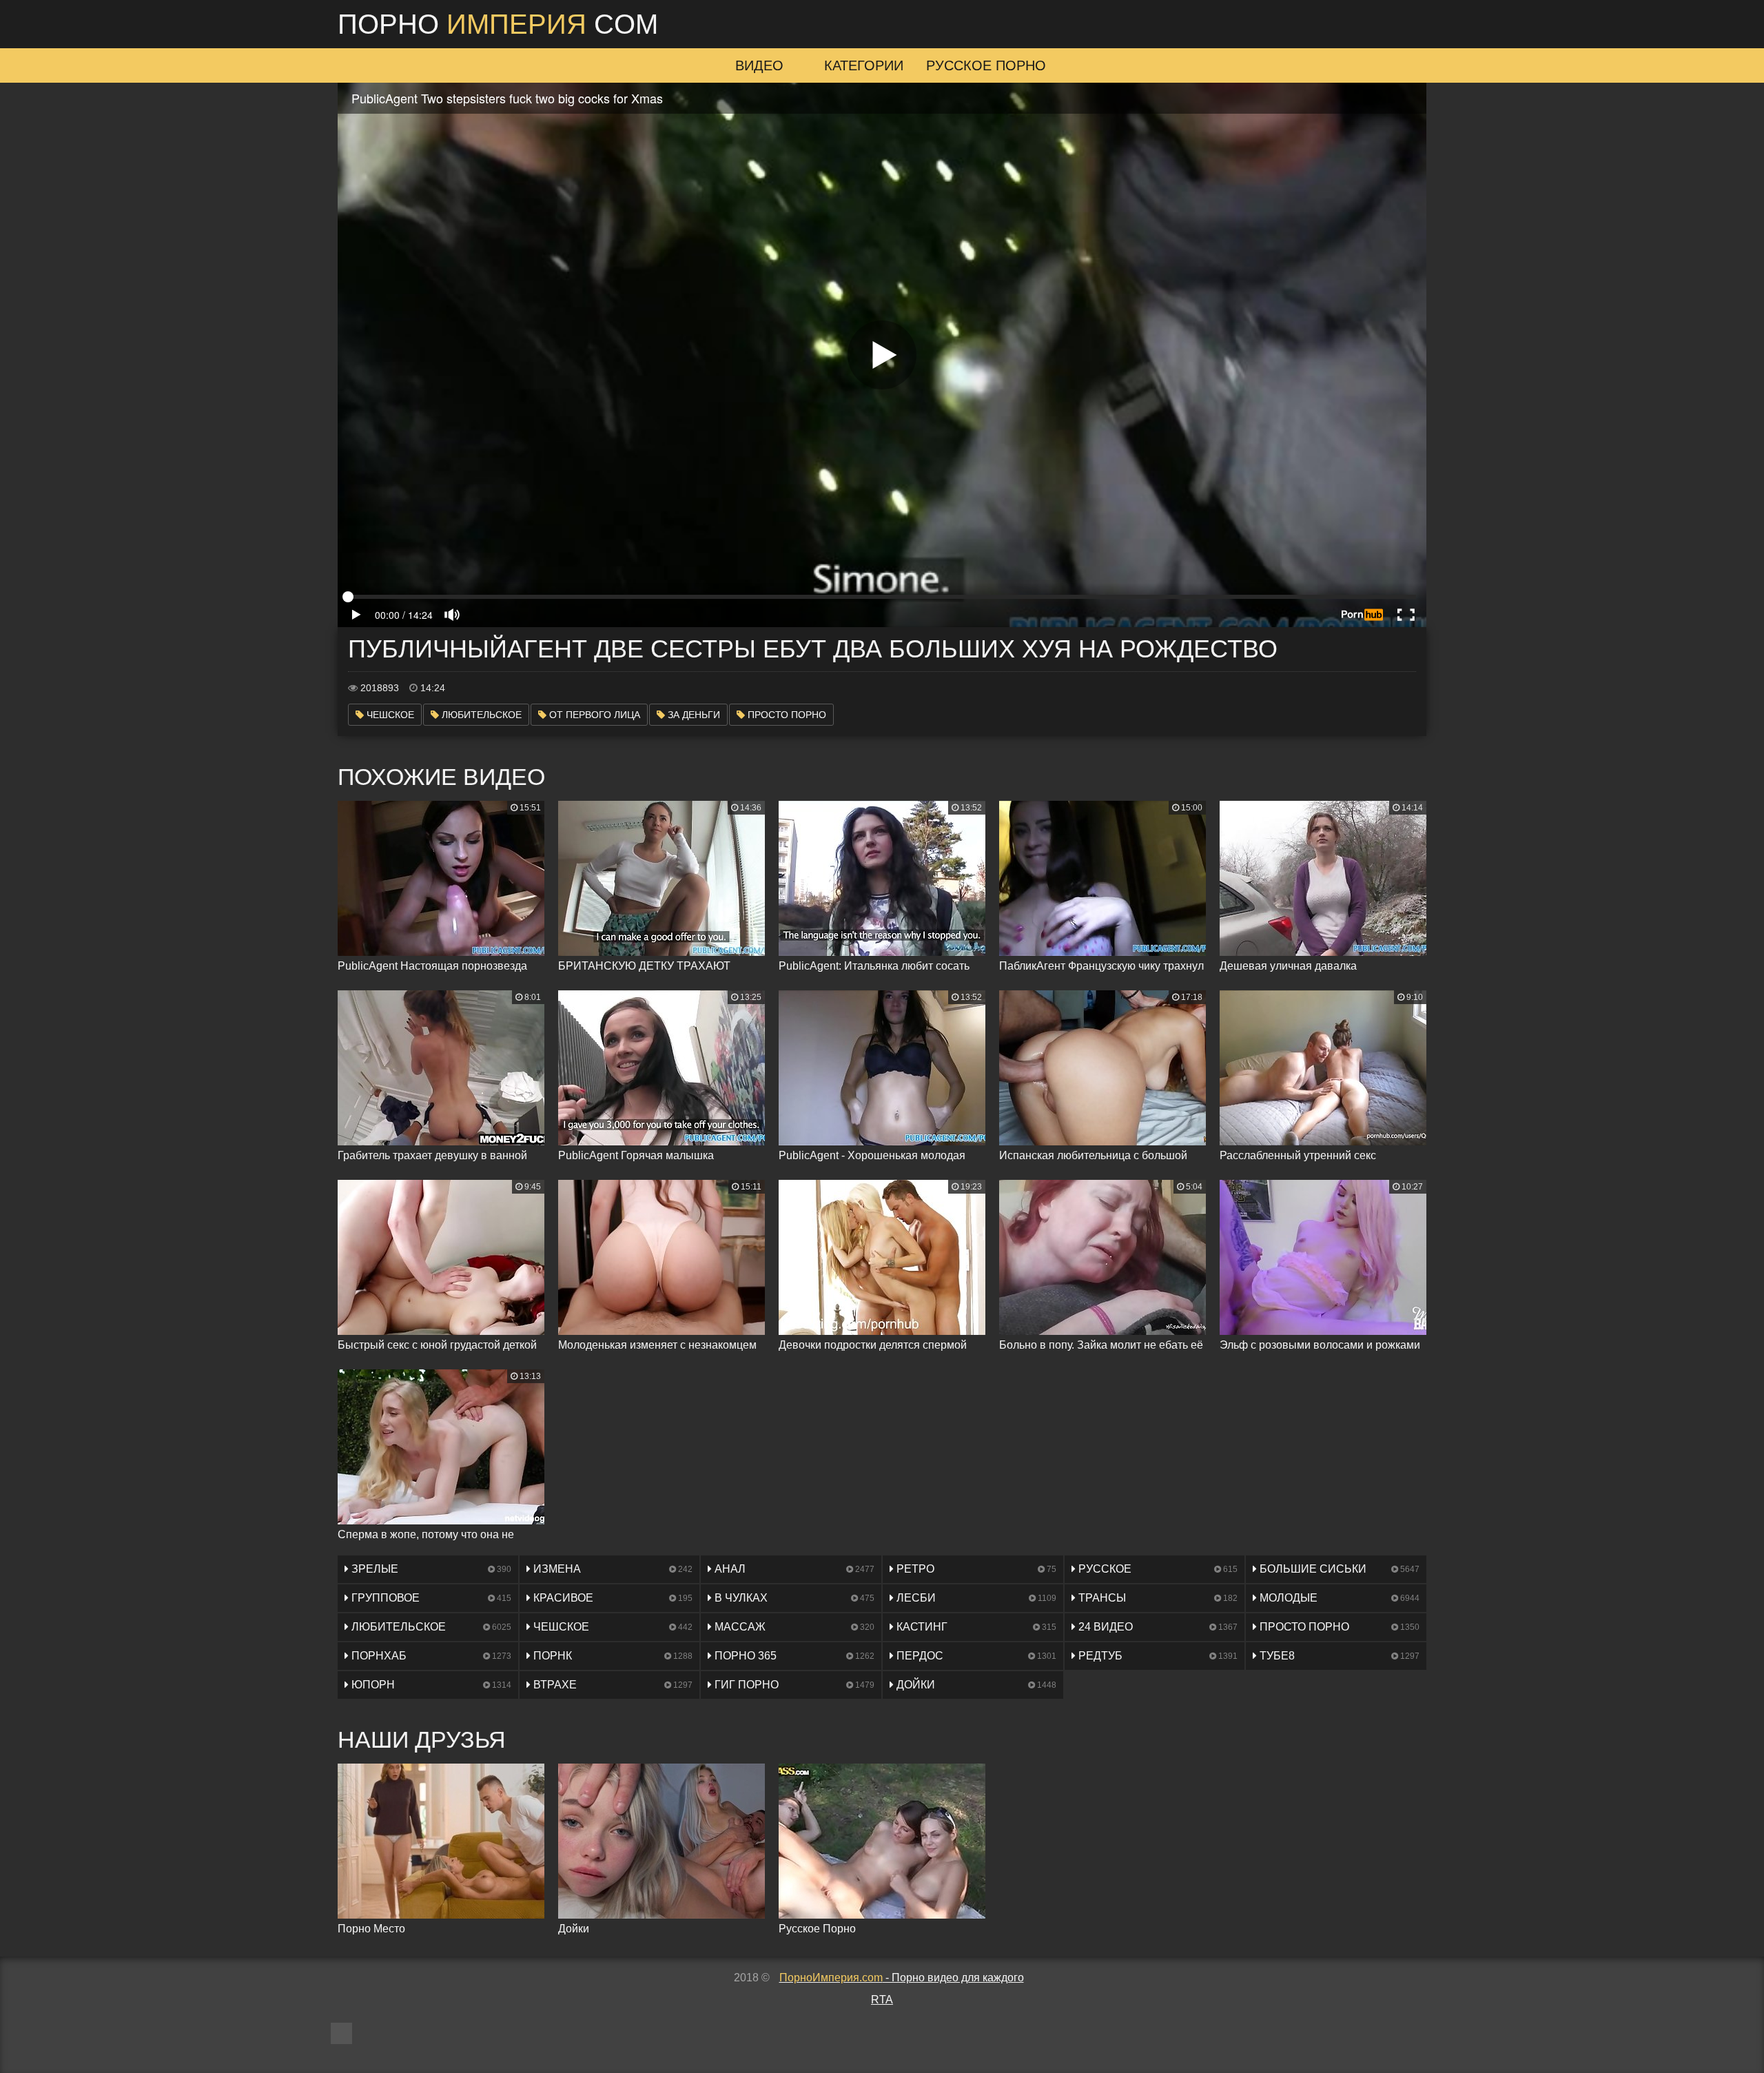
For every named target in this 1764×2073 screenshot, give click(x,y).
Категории (864, 65)
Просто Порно (786, 715)
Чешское (389, 715)
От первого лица (593, 715)
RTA (882, 2000)
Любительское (480, 715)
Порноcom (498, 24)
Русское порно (986, 65)
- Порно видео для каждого (902, 1978)
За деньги (693, 715)
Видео (759, 65)
